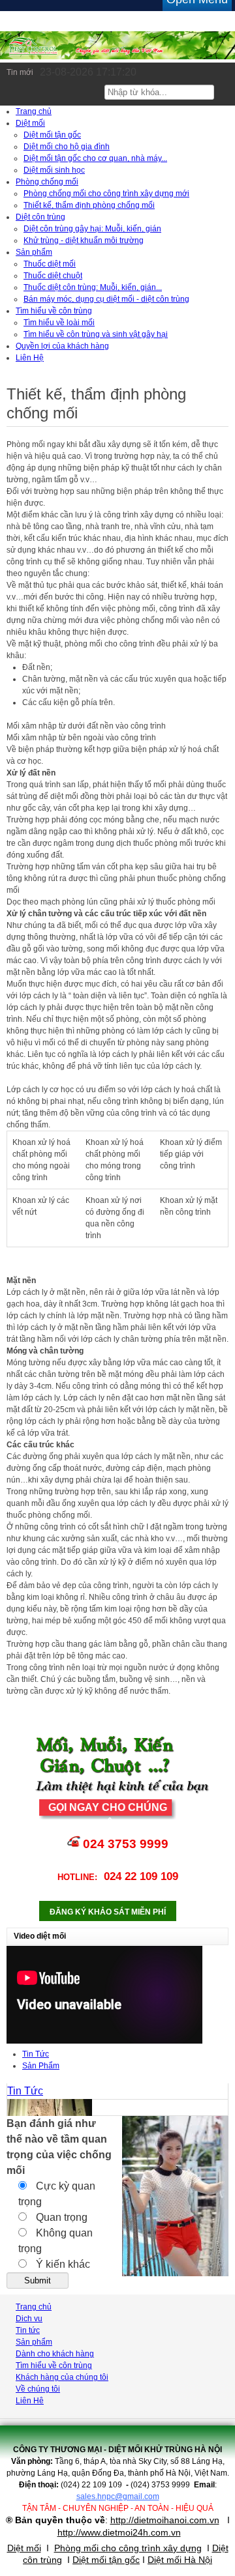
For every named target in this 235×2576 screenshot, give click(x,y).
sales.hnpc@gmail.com (118, 2496)
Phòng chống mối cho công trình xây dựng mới (106, 194)
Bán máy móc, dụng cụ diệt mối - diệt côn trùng (106, 299)
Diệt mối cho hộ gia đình (67, 147)
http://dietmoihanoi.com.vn (165, 2520)
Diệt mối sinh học (54, 170)
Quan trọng (60, 2217)
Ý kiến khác (62, 2264)
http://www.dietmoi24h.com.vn (119, 2532)
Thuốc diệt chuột (53, 276)
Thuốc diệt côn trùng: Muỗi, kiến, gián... (93, 287)
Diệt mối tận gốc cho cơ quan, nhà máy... (95, 158)
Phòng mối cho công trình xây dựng (128, 2548)
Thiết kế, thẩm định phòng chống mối (89, 205)
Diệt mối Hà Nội (180, 2560)
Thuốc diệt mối (50, 264)
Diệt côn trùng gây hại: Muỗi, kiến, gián (92, 229)
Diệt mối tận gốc (52, 135)
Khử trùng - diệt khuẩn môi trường (84, 240)
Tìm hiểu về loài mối (59, 323)
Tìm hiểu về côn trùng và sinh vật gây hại (96, 334)
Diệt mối (24, 2548)
